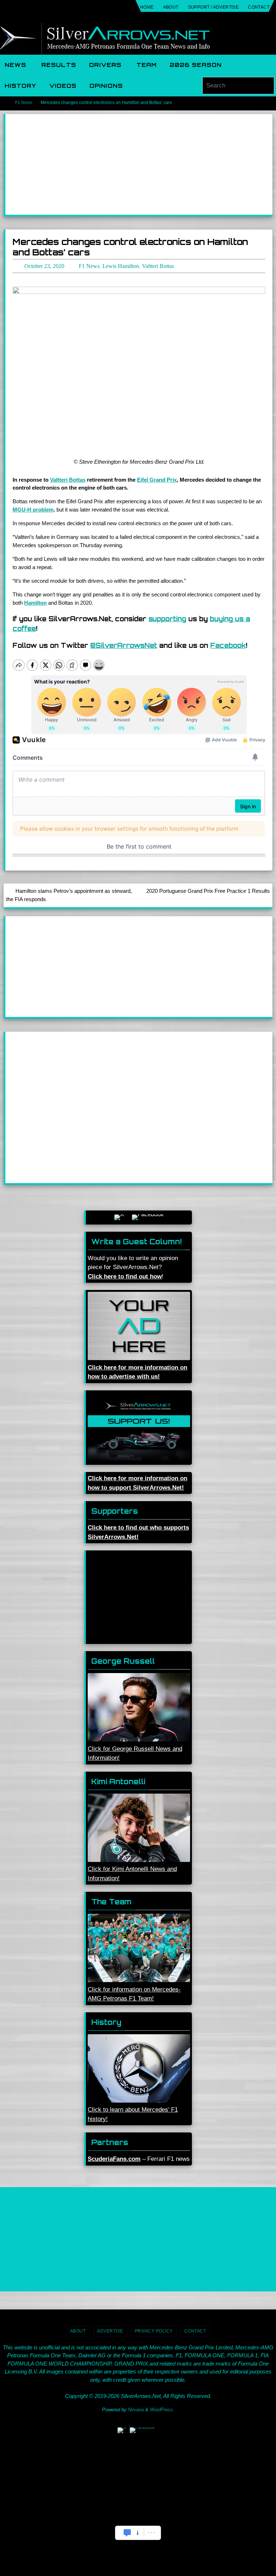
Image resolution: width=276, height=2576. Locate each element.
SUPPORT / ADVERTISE (213, 7)
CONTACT (259, 7)
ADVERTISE (110, 2329)
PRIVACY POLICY (154, 2329)
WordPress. (162, 2408)
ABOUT (171, 7)
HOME (147, 7)
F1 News (24, 103)
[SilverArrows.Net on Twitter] (119, 1215)
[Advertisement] (139, 164)
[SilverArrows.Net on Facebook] (148, 1215)
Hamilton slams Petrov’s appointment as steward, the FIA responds (69, 893)
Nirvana (136, 2408)
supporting (167, 617)
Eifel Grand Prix (157, 478)
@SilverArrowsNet (124, 644)
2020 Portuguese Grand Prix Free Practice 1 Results (208, 889)
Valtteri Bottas (68, 478)
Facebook (228, 644)
